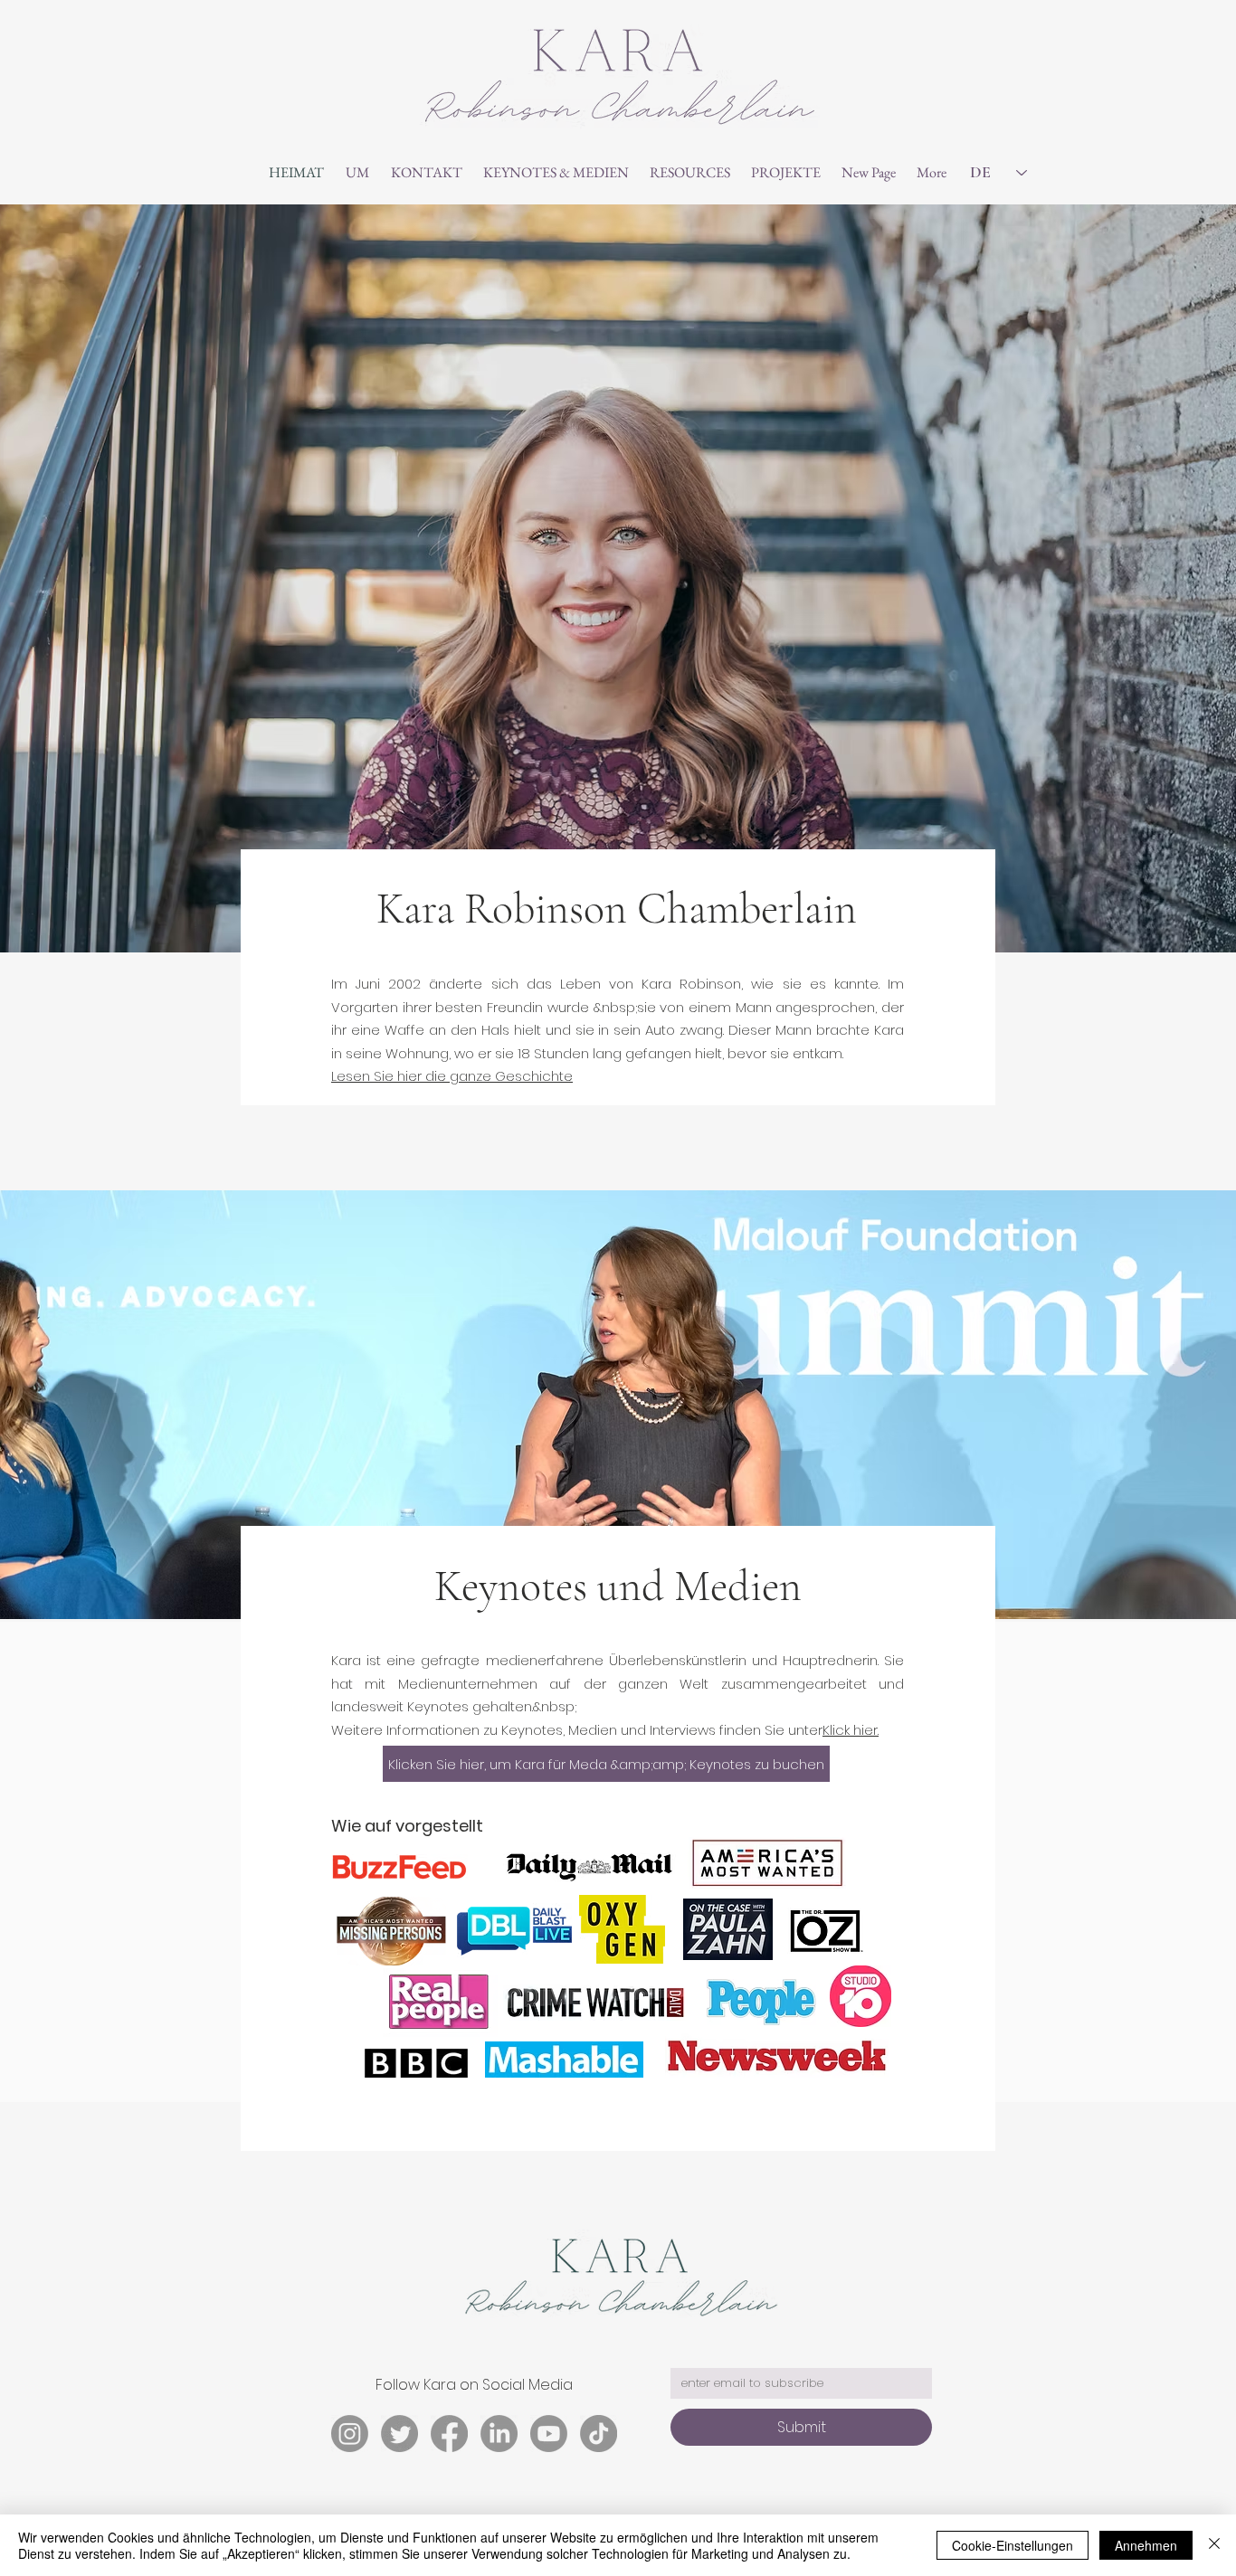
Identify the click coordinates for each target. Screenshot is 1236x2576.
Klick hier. (851, 1730)
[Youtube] (549, 2434)
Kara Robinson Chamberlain (617, 909)
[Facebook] (449, 2434)
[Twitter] (399, 2434)
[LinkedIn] (499, 2434)
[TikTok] (599, 2434)
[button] (556, 173)
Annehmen (1146, 2545)
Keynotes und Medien (618, 1586)
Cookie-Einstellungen (1013, 2545)
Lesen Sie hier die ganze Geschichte (452, 1076)
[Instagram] (350, 2434)
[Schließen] (1214, 2545)
